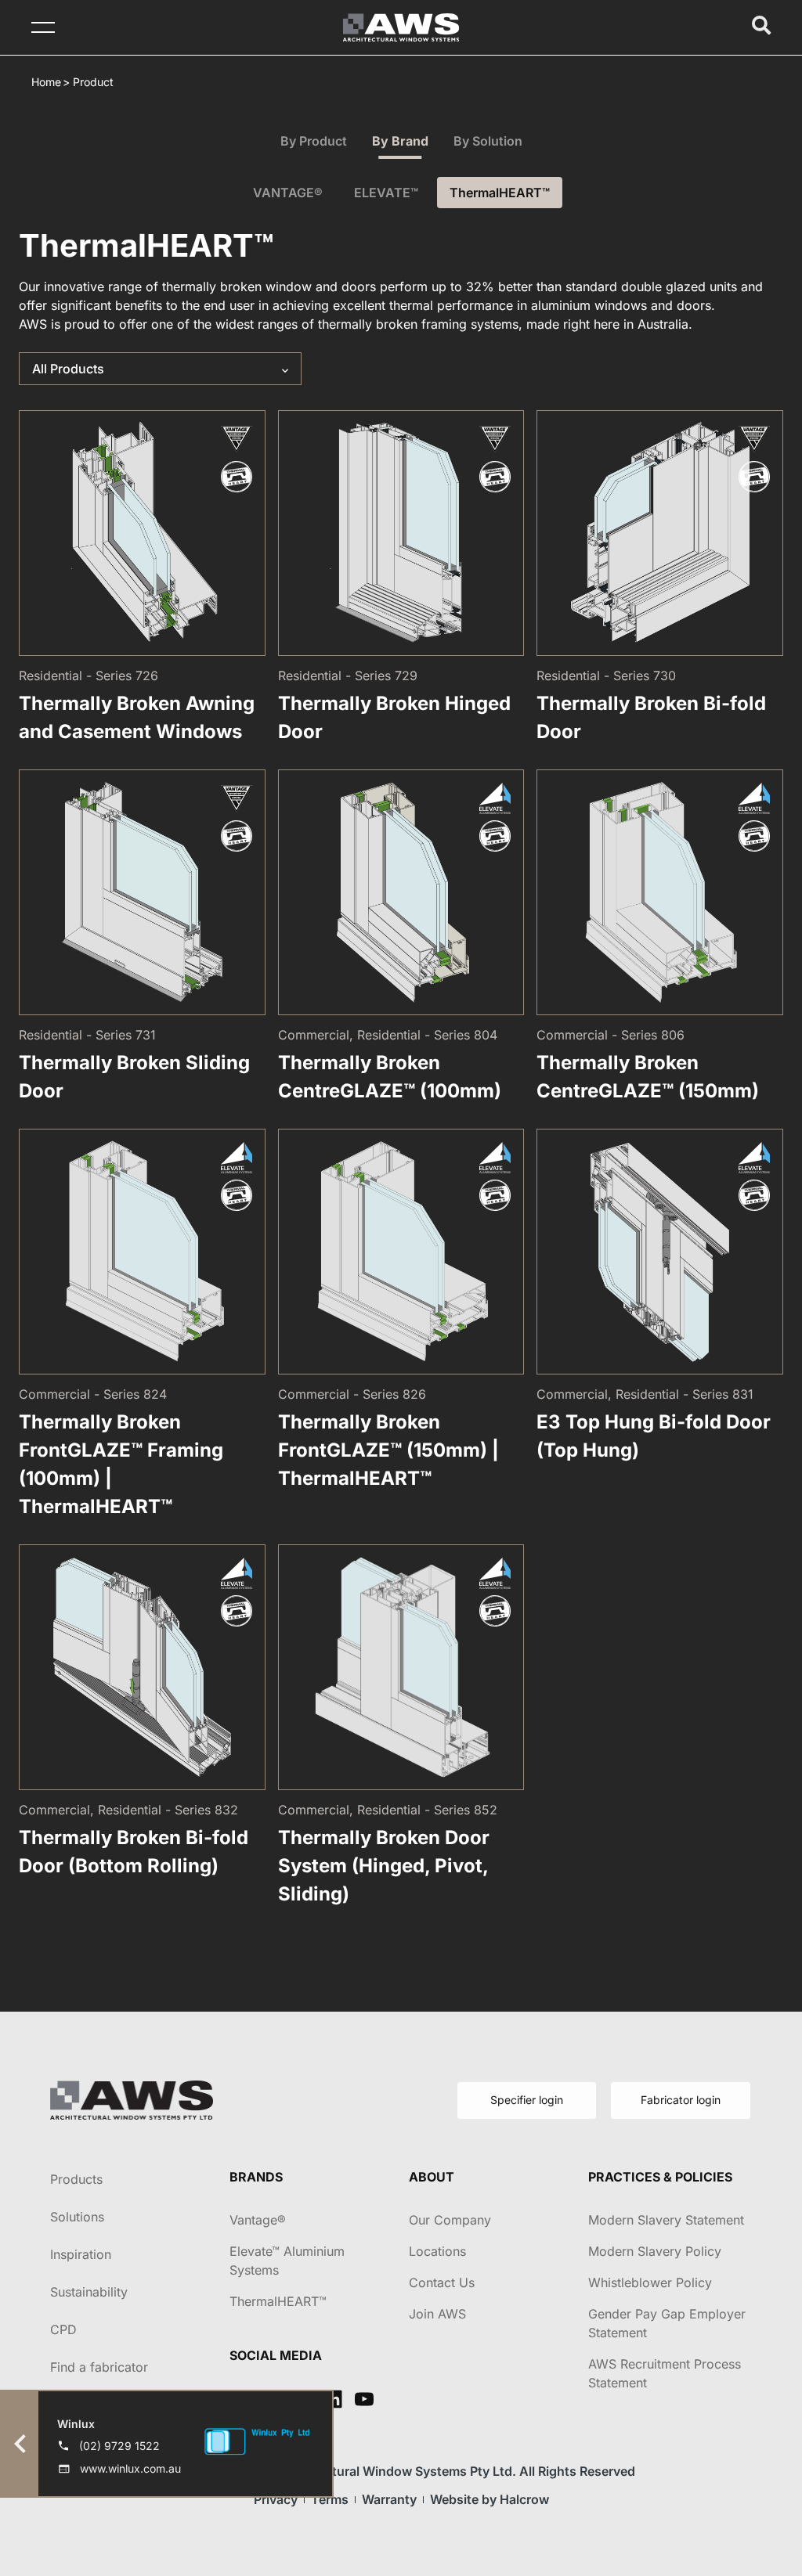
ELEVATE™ (386, 193)
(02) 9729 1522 (119, 2446)
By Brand (400, 141)
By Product (314, 141)
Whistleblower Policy (650, 2282)
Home (46, 82)
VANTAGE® (288, 193)
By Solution (488, 141)
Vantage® (258, 2220)
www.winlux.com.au (130, 2468)
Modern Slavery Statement (666, 2220)
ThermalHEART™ (500, 193)
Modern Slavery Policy (655, 2251)
